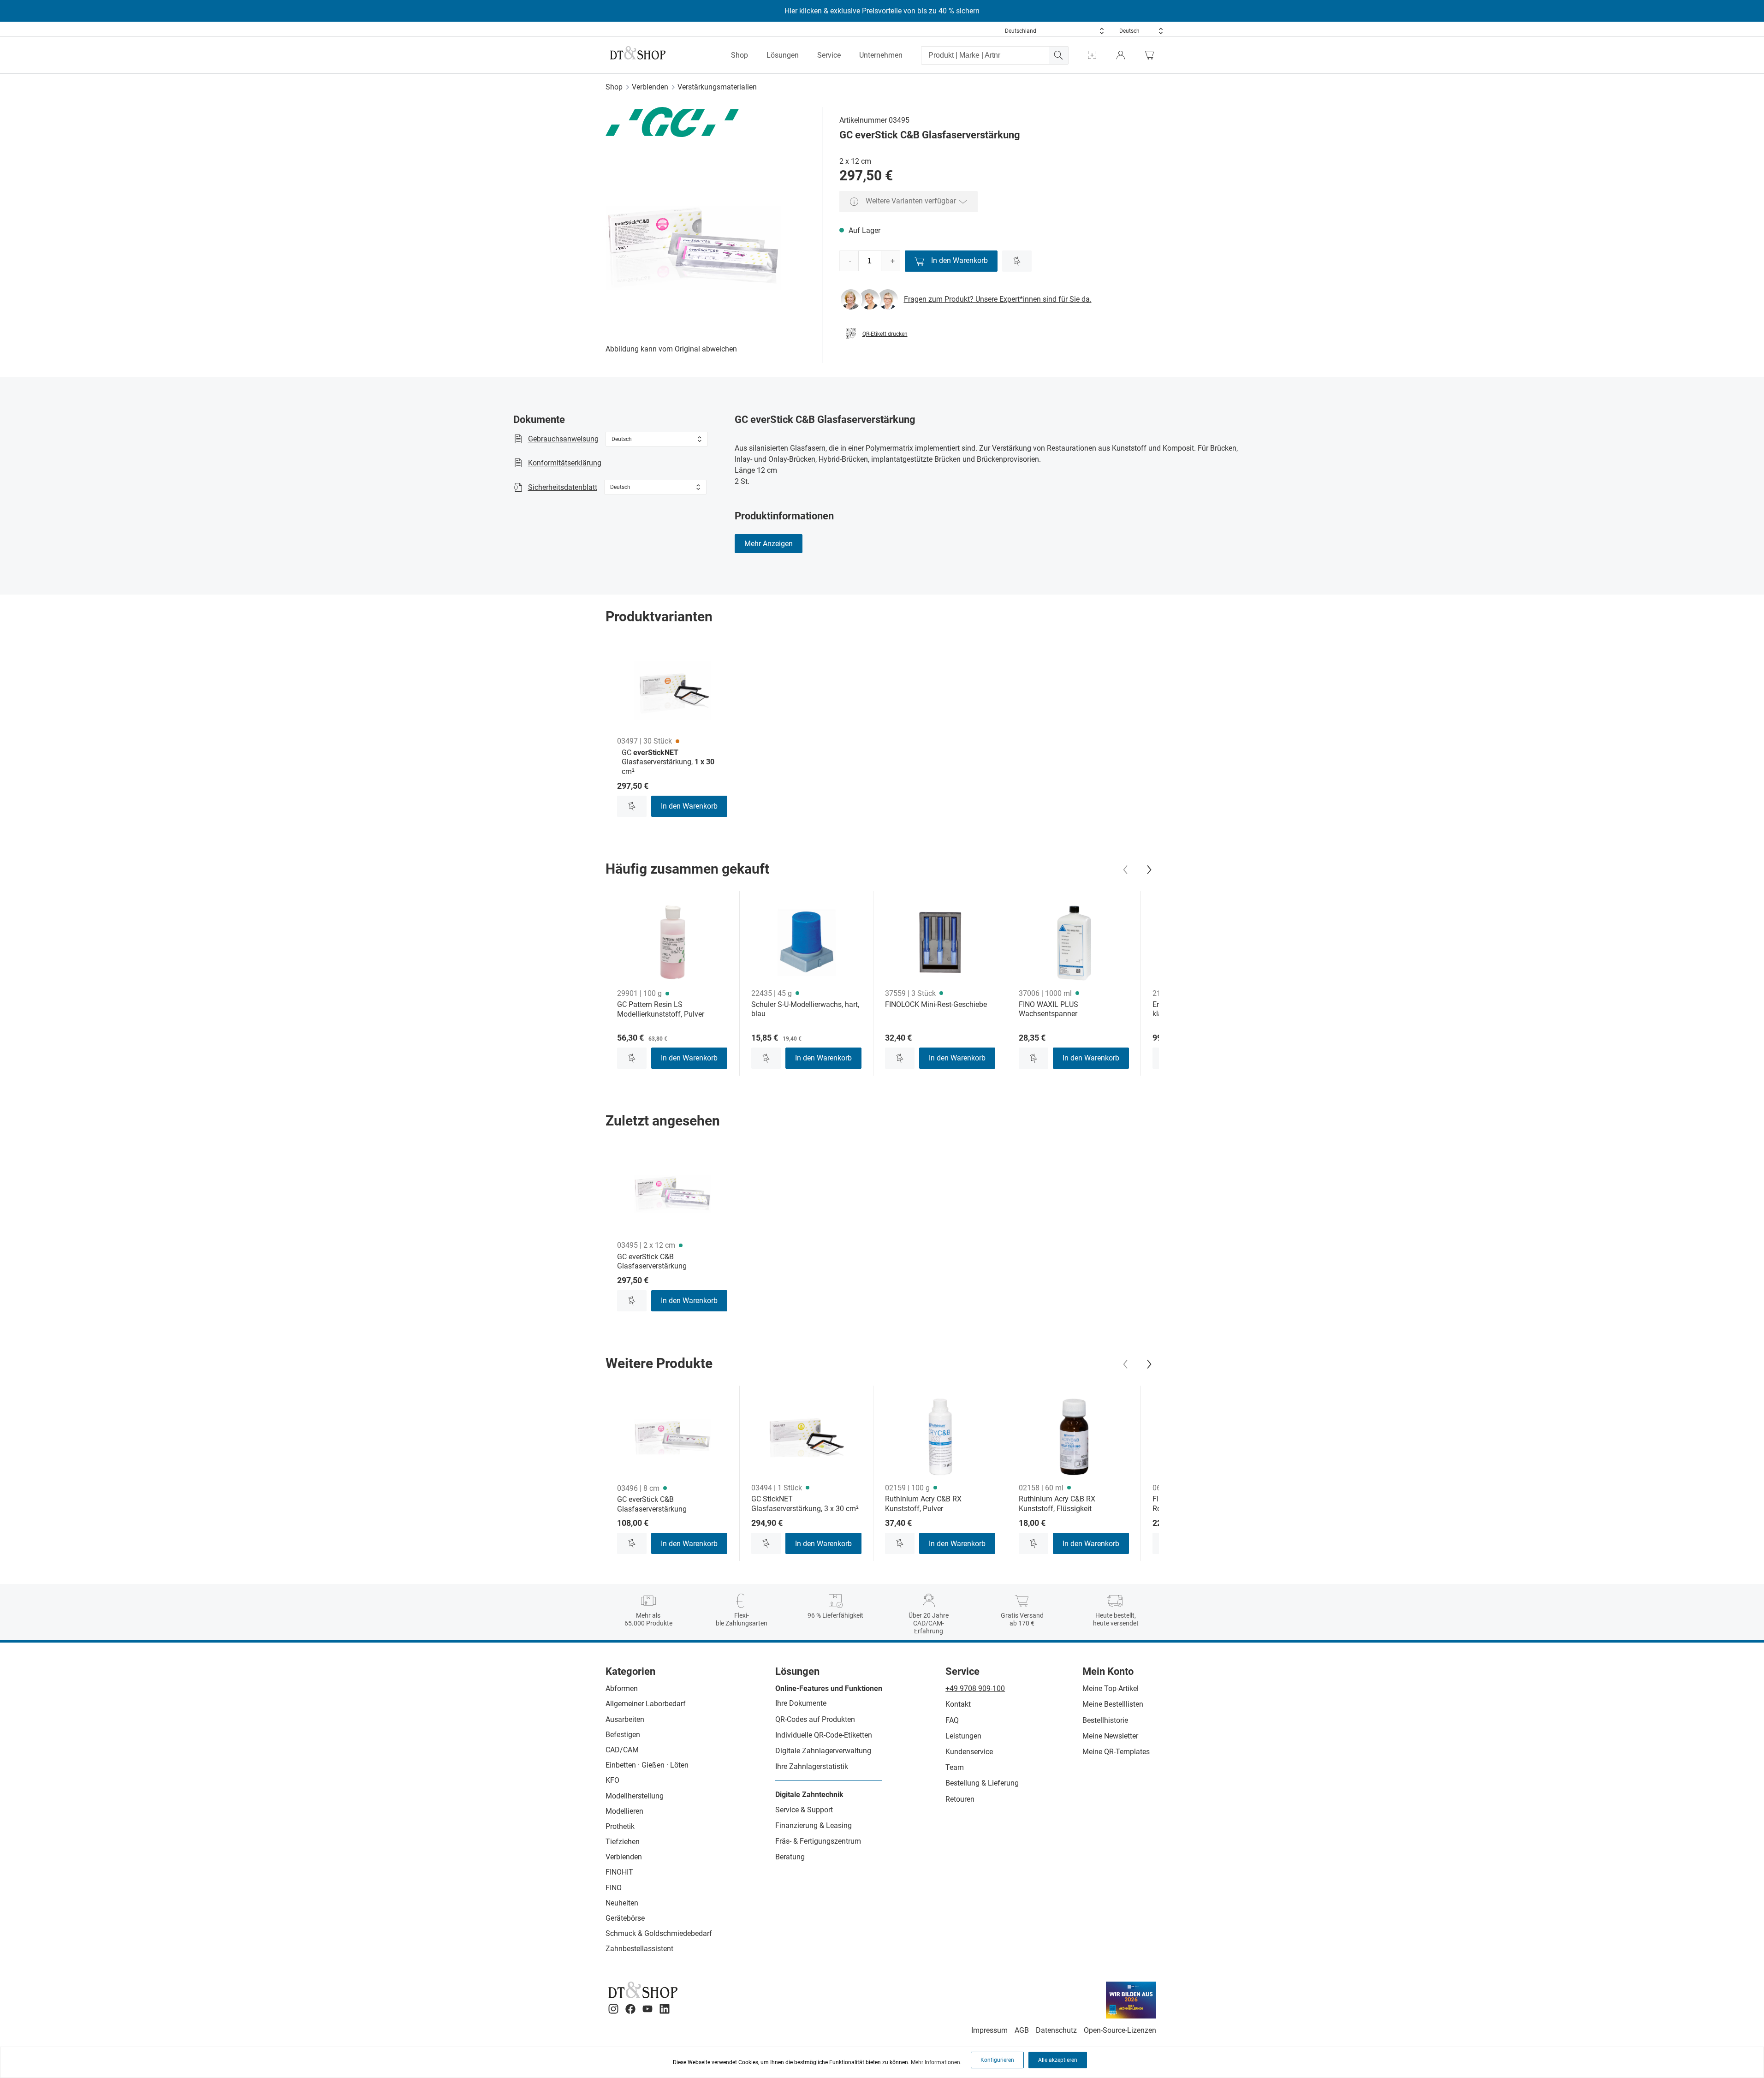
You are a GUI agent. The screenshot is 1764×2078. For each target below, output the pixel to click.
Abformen (622, 1688)
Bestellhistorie (1105, 1720)
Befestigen (623, 1735)
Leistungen (963, 1736)
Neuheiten (622, 1903)
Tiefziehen (623, 1842)
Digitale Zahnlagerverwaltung (823, 1751)
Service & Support (804, 1810)
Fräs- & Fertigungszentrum (818, 1841)
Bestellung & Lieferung (982, 1783)
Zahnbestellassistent (639, 1949)
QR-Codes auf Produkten (815, 1719)
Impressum (989, 2030)
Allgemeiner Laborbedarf (646, 1704)
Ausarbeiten (625, 1719)
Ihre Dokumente (801, 1703)
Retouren (960, 1799)
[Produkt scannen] (1092, 55)
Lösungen (783, 55)
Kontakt (958, 1704)
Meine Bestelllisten (1113, 1704)
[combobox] (1055, 31)
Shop (739, 55)
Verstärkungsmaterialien (717, 87)
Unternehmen (881, 55)
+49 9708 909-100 (975, 1688)
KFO (612, 1780)
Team (955, 1767)
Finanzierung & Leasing (814, 1825)
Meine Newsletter (1110, 1736)
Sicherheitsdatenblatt (563, 487)
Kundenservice (969, 1752)
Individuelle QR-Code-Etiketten (824, 1735)
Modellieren (624, 1811)
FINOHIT (619, 1872)
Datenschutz (1056, 2030)
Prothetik (620, 1826)
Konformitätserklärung (565, 463)
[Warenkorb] (1152, 55)
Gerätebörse (625, 1918)
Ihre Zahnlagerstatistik (812, 1766)
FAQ (952, 1720)
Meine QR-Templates (1116, 1752)
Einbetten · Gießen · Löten (647, 1765)
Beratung (790, 1857)
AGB (1022, 2030)
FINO (614, 1888)
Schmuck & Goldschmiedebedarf (659, 1933)
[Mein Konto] (1121, 55)
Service (829, 55)
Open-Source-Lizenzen (1120, 2030)
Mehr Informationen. (936, 2062)
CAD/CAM (622, 1750)
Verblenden (650, 87)
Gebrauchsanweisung (563, 439)
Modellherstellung (635, 1796)
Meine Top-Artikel (1111, 1688)
